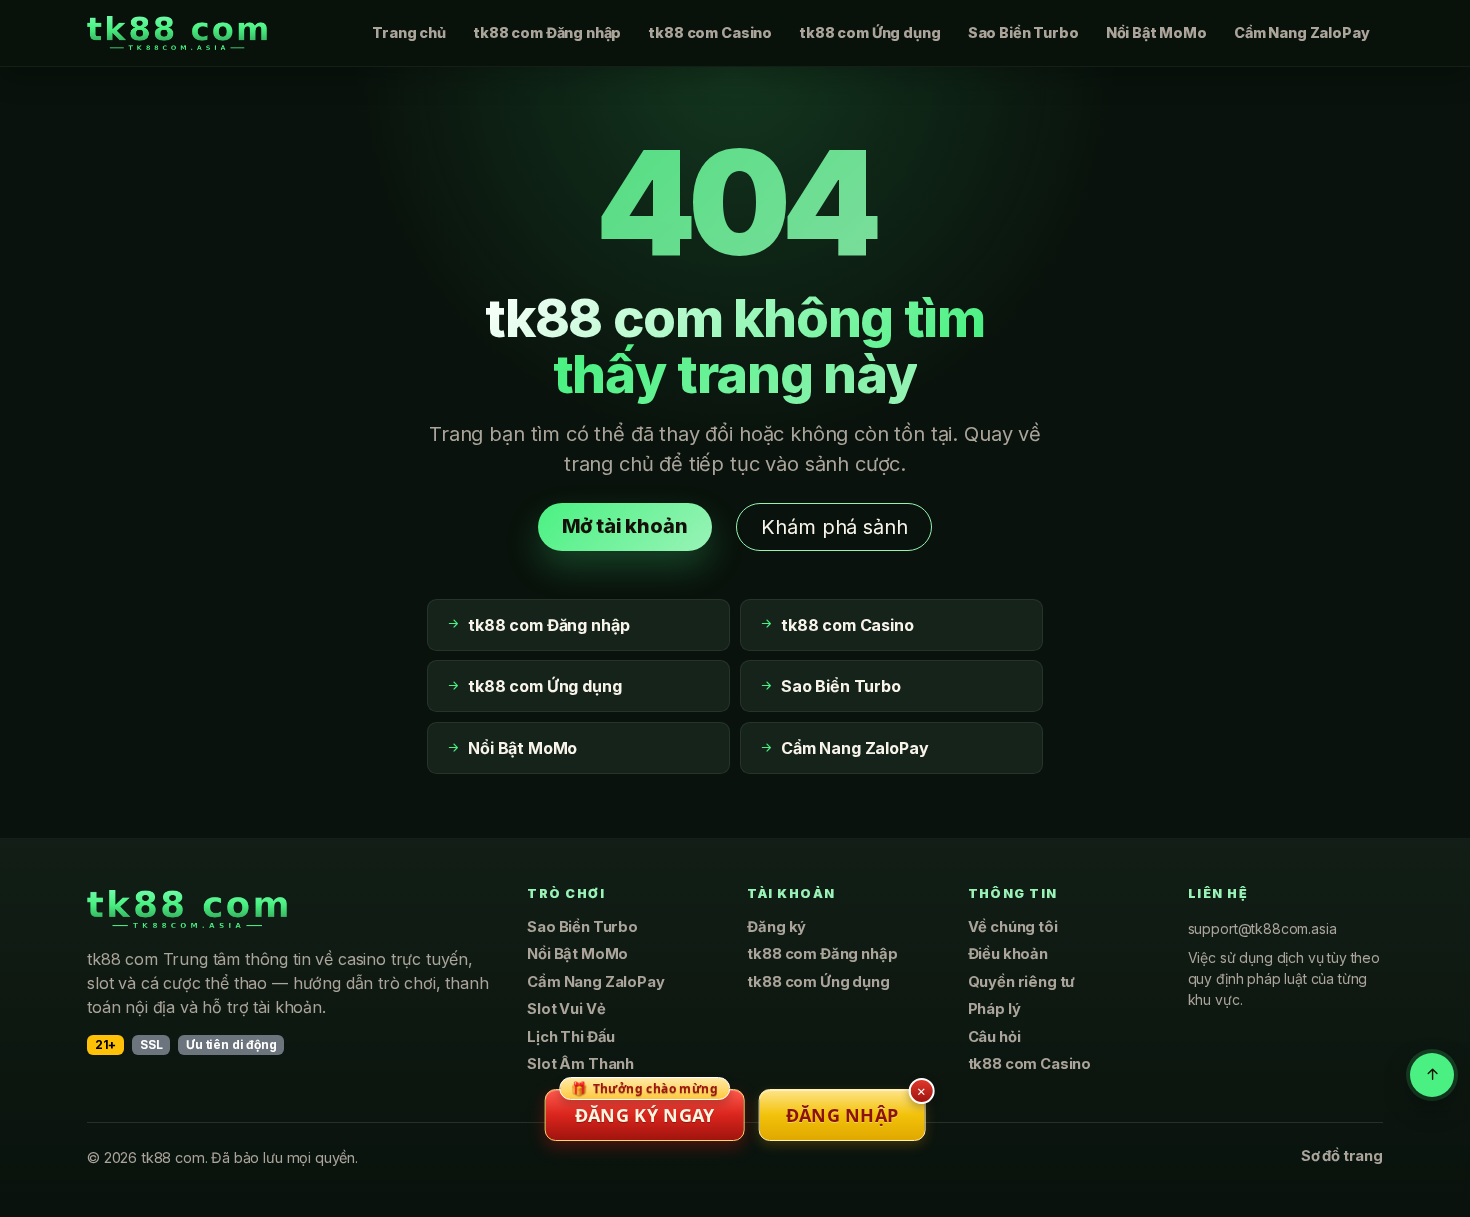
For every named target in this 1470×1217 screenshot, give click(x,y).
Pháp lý (994, 1009)
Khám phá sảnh (834, 527)
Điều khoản (1008, 954)
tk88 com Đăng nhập (547, 32)
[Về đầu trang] (1432, 1075)
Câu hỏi (994, 1037)
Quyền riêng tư (1022, 982)
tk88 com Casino (710, 32)
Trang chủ (409, 32)
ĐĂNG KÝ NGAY (644, 1108)
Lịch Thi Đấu (571, 1037)
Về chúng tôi (1013, 927)
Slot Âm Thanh (580, 1064)
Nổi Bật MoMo (1156, 32)
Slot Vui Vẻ (566, 1009)
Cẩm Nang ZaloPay (1301, 32)
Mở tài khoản (625, 526)
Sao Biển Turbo (1023, 32)
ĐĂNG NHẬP (842, 1115)
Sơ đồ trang (1342, 1156)
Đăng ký (776, 927)
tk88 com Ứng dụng (869, 32)
